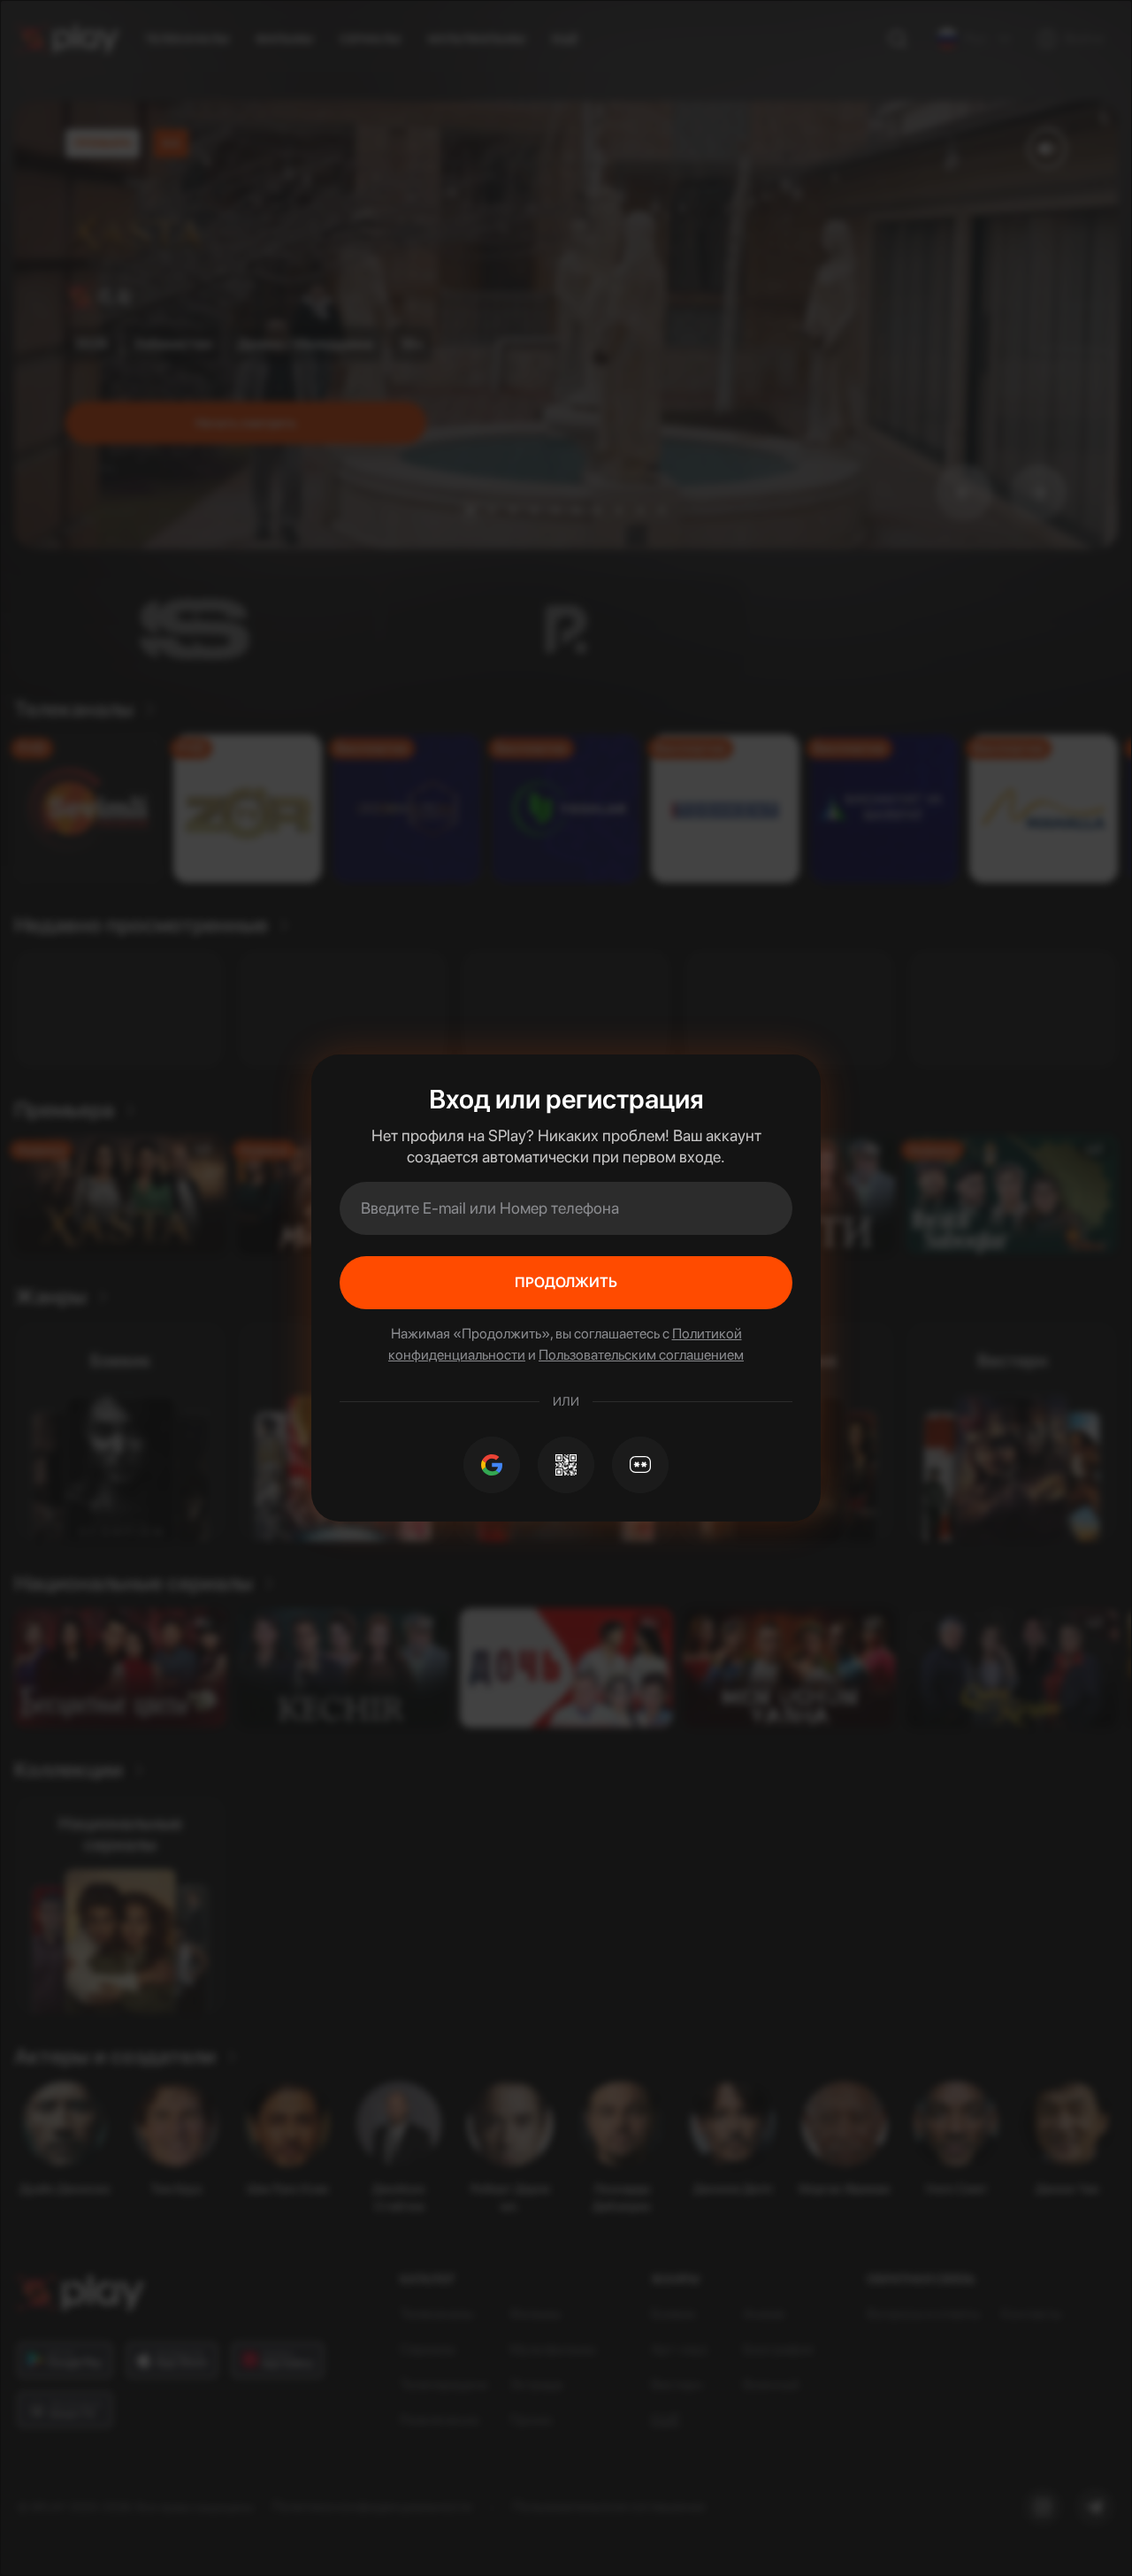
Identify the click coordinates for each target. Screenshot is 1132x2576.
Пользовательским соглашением (641, 1355)
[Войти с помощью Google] (492, 1465)
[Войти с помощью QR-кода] (566, 1465)
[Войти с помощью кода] (640, 1465)
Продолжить (566, 1282)
